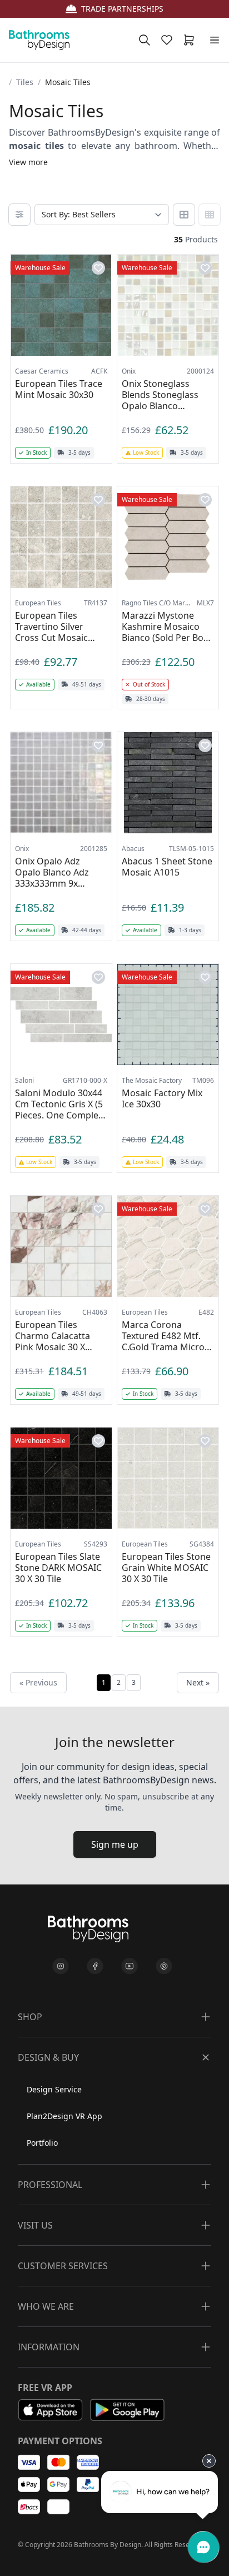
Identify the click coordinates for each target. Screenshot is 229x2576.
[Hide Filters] (19, 215)
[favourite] (169, 40)
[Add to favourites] (98, 268)
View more (28, 162)
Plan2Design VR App (64, 2116)
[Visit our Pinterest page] (164, 1966)
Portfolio (42, 2143)
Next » (198, 1682)
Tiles (25, 82)
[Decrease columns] (184, 215)
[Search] (145, 40)
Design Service (54, 2089)
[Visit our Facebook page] (95, 1966)
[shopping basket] (191, 40)
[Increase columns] (210, 215)
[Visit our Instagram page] (61, 1966)
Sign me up (115, 1844)
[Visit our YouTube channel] (130, 1966)
